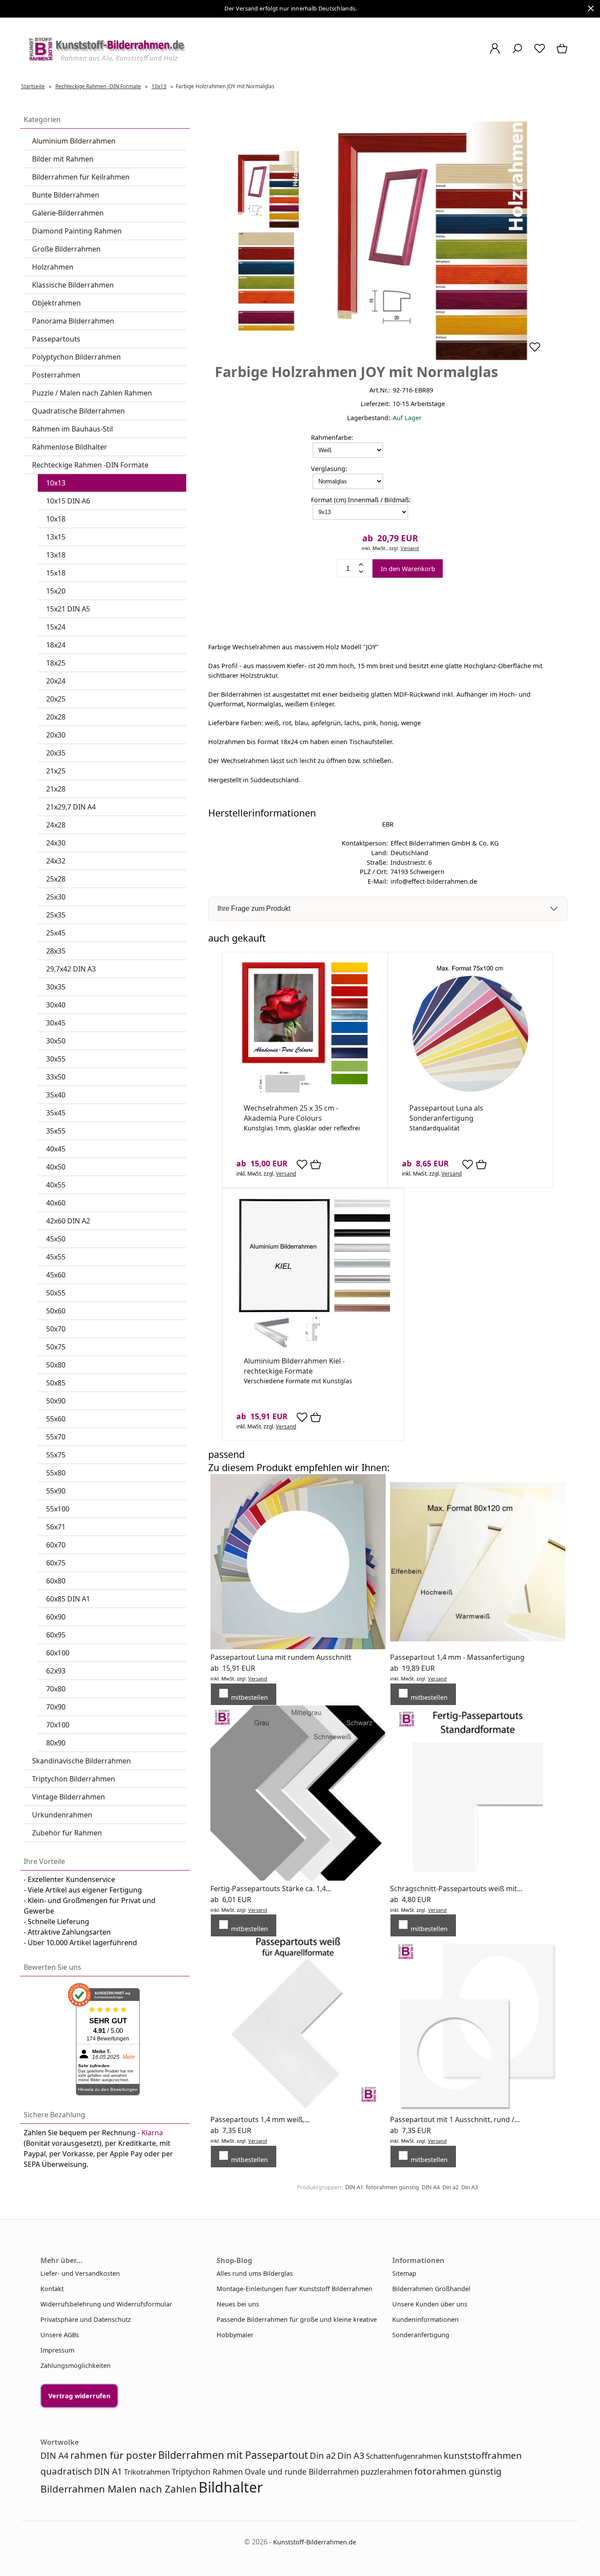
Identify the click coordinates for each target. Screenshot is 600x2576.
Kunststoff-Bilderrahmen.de (315, 2542)
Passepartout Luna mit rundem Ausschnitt (281, 1657)
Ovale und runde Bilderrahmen (302, 2472)
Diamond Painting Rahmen (77, 231)
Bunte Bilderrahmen (66, 195)
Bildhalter (231, 2487)
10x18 (56, 519)
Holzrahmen (53, 267)
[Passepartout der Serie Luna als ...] (470, 1094)
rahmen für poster (113, 2455)
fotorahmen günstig (392, 2187)
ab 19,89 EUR (412, 1668)
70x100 (58, 1725)
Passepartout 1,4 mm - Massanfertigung (457, 1657)
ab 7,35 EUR (231, 2130)
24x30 (56, 843)
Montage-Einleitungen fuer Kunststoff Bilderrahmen (295, 2289)
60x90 (56, 1617)
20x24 (56, 681)
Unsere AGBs (60, 2335)
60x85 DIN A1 (68, 1599)
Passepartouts (56, 339)
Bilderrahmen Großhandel (431, 2289)
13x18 (56, 555)
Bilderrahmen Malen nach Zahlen (119, 2489)
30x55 (56, 1059)
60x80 (56, 1581)
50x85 (56, 1383)
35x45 (56, 1113)
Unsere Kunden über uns (430, 2304)
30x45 (56, 1023)
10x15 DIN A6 (68, 501)
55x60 (56, 1419)
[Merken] (535, 351)
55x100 (58, 1509)
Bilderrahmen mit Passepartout (233, 2455)
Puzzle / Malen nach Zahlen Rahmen (92, 393)
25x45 (56, 933)
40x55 (56, 1185)
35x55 (56, 1131)
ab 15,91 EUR (233, 1668)
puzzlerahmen (387, 2472)
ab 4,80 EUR (410, 1900)
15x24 (56, 627)
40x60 (56, 1203)
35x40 (56, 1095)
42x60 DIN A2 (68, 1221)
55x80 (56, 1473)
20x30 (56, 735)
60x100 (58, 1653)
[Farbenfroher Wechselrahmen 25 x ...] (305, 1094)
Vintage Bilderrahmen (69, 1797)
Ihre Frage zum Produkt (254, 908)
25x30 (56, 897)
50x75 (56, 1347)
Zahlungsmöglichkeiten (76, 2366)
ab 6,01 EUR (231, 1900)
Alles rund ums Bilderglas (255, 2273)
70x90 (56, 1707)
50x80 (56, 1365)
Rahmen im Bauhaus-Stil (72, 429)
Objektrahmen (56, 303)
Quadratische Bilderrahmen (78, 411)
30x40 (56, 1005)
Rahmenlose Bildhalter (70, 447)
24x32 (56, 861)
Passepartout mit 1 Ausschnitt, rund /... (455, 2119)
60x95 (56, 1635)
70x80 (56, 1689)
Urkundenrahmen (62, 1815)
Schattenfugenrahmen (404, 2456)
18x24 (56, 645)
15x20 (56, 591)
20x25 (56, 699)
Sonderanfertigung (421, 2335)
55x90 (56, 1491)
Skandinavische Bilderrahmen (81, 1761)
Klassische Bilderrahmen (73, 285)
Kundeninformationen (425, 2319)
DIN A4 (431, 2187)
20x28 (56, 717)
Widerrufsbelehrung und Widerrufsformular (106, 2304)
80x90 (56, 1743)
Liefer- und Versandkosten (80, 2273)
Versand (410, 548)
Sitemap (404, 2273)
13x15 (56, 537)
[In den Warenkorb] (316, 1165)
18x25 (56, 663)
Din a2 (450, 2187)
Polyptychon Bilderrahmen (76, 357)
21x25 (56, 771)
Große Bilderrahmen (66, 249)
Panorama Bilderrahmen (73, 321)
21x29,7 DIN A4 (71, 807)
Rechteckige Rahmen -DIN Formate (90, 465)
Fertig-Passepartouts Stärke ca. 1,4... (271, 1889)
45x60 (56, 1275)
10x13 (56, 483)
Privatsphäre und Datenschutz (86, 2319)
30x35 (56, 987)
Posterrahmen (56, 375)
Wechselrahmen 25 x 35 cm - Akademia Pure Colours (291, 1113)
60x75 (56, 1563)
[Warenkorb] (563, 53)
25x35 (56, 915)
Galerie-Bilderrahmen (68, 213)
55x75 (56, 1455)
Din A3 (470, 2187)
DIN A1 (354, 2187)
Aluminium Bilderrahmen (74, 141)
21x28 (56, 789)
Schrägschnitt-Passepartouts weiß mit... (456, 1889)
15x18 (56, 573)
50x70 (56, 1329)
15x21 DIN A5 (68, 609)
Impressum (57, 2350)
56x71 (56, 1527)
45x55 (56, 1257)
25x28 (56, 879)
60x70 (56, 1545)
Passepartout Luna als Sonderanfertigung (446, 1113)
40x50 (56, 1167)
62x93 (56, 1671)
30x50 (56, 1041)
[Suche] (517, 53)
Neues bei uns (238, 2304)
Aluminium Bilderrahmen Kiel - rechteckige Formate (294, 1366)
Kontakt (52, 2289)
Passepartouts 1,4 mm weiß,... (260, 2119)
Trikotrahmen (147, 2472)
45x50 (56, 1239)
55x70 (56, 1437)
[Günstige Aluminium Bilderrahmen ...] (313, 1347)
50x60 (56, 1311)
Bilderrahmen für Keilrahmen (81, 177)
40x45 (56, 1149)
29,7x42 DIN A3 (71, 969)
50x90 (56, 1401)
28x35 (56, 951)
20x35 (56, 753)
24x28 (56, 825)
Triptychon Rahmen (207, 2472)
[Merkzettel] (540, 53)
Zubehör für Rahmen (67, 1833)
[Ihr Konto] (495, 53)
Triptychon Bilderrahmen (74, 1779)
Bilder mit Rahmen (63, 159)
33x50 (56, 1077)
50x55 (56, 1293)
